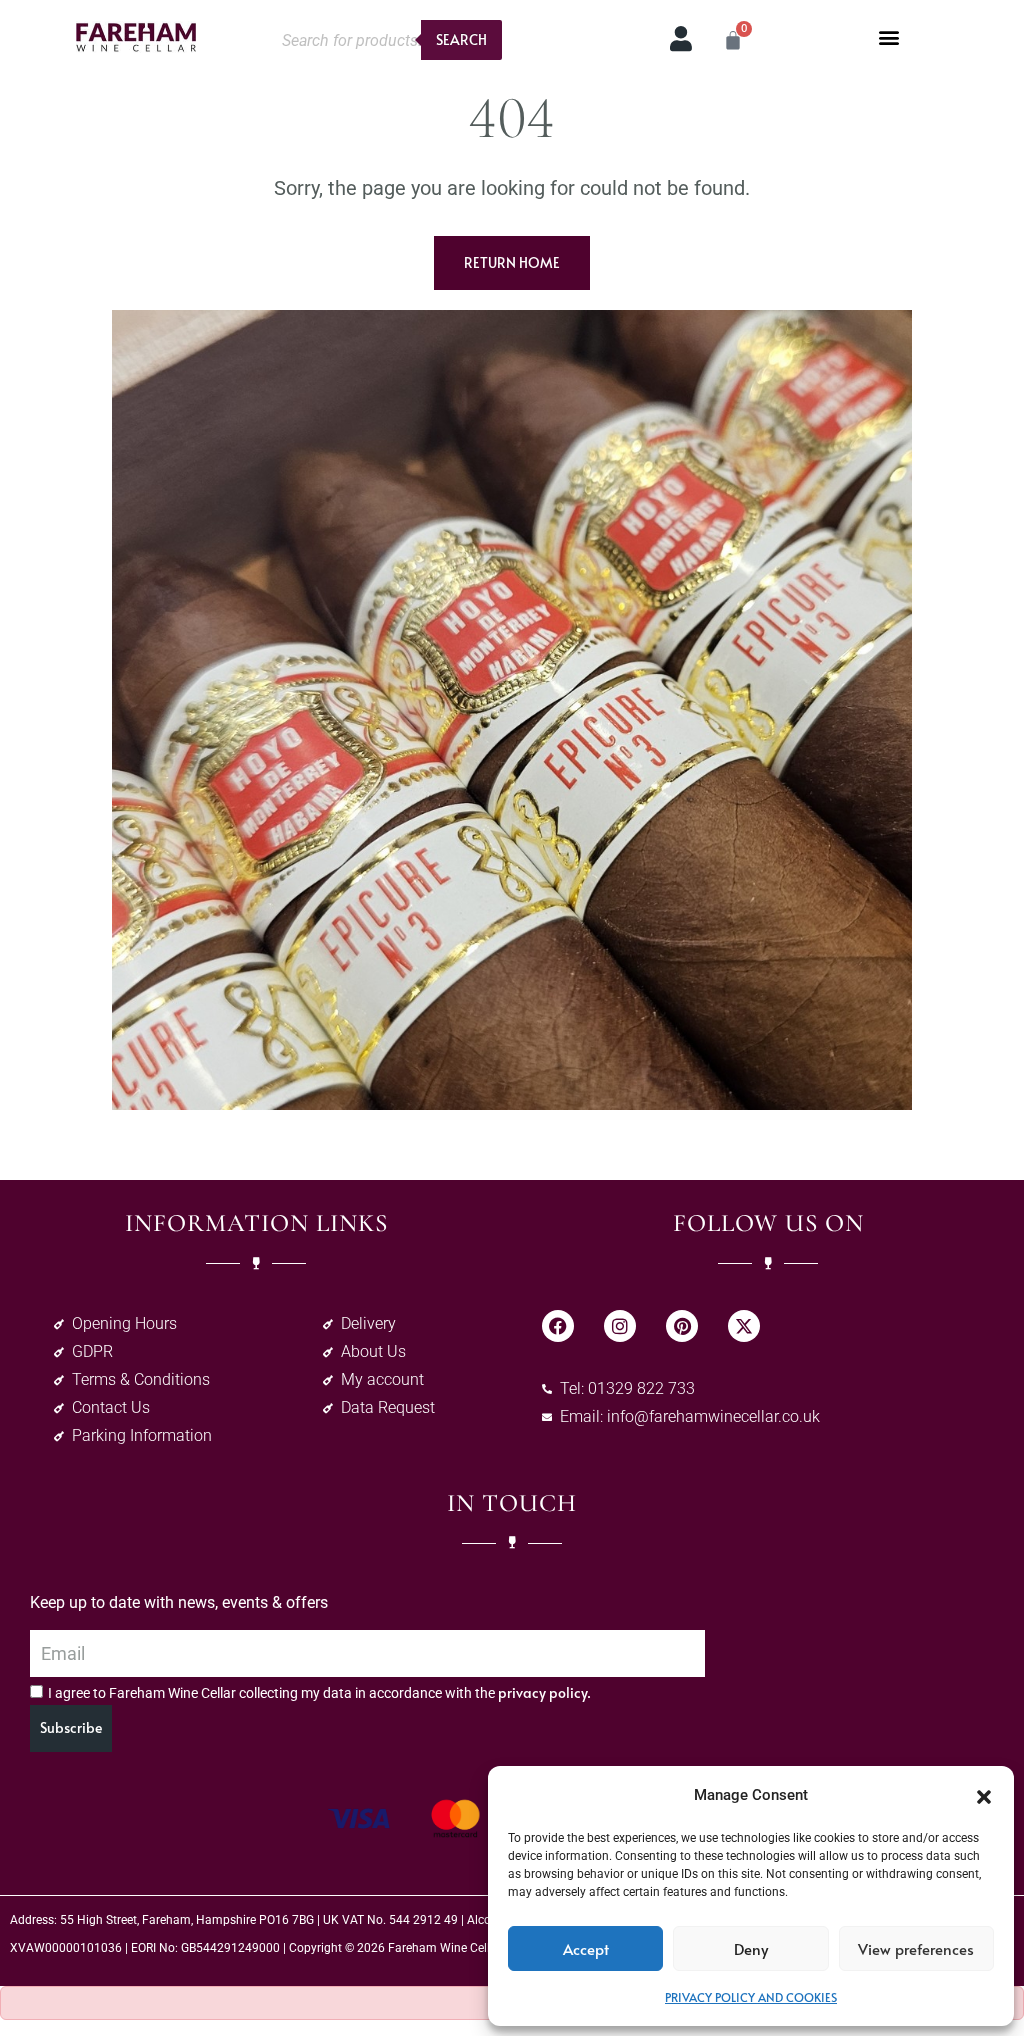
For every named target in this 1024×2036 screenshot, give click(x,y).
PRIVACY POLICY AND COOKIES (751, 1997)
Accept (586, 1948)
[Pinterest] (682, 1326)
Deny (751, 1948)
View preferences (916, 1948)
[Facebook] (558, 1326)
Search (461, 39)
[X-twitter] (744, 1326)
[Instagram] (620, 1326)
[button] (984, 1795)
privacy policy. (544, 1692)
